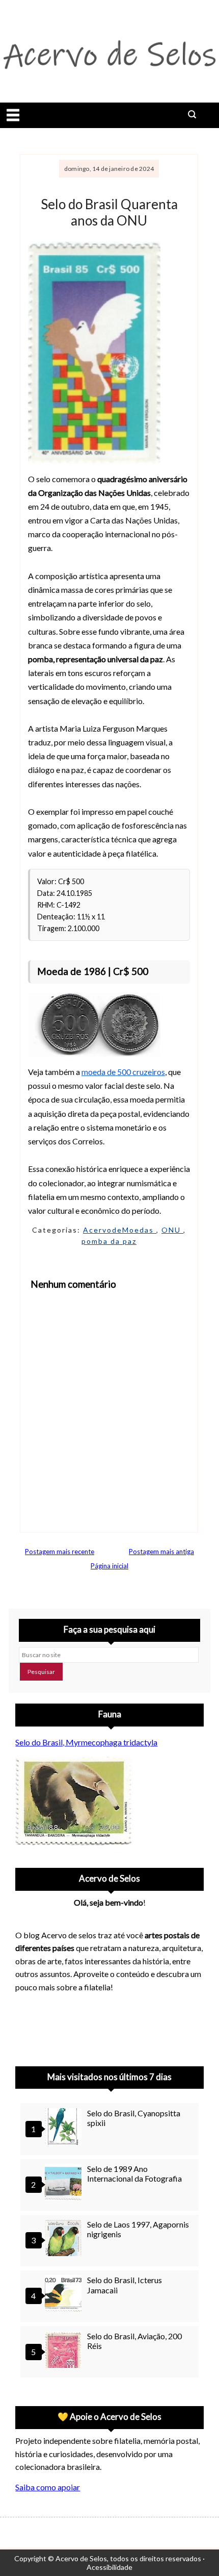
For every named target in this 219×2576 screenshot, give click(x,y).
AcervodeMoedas (120, 1230)
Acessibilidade (109, 2567)
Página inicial (109, 1566)
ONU (172, 1230)
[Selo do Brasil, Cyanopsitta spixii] (65, 2128)
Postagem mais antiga (161, 1552)
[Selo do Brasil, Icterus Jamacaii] (65, 2295)
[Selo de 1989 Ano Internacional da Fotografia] (65, 2183)
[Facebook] (107, 2027)
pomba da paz (109, 1241)
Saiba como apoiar (48, 2487)
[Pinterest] (54, 2027)
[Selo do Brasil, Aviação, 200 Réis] (65, 2351)
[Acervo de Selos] (80, 2014)
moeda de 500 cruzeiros (123, 1072)
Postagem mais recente (60, 1552)
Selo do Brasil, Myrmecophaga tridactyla (86, 1742)
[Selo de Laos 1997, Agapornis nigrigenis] (65, 2239)
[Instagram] (28, 2027)
